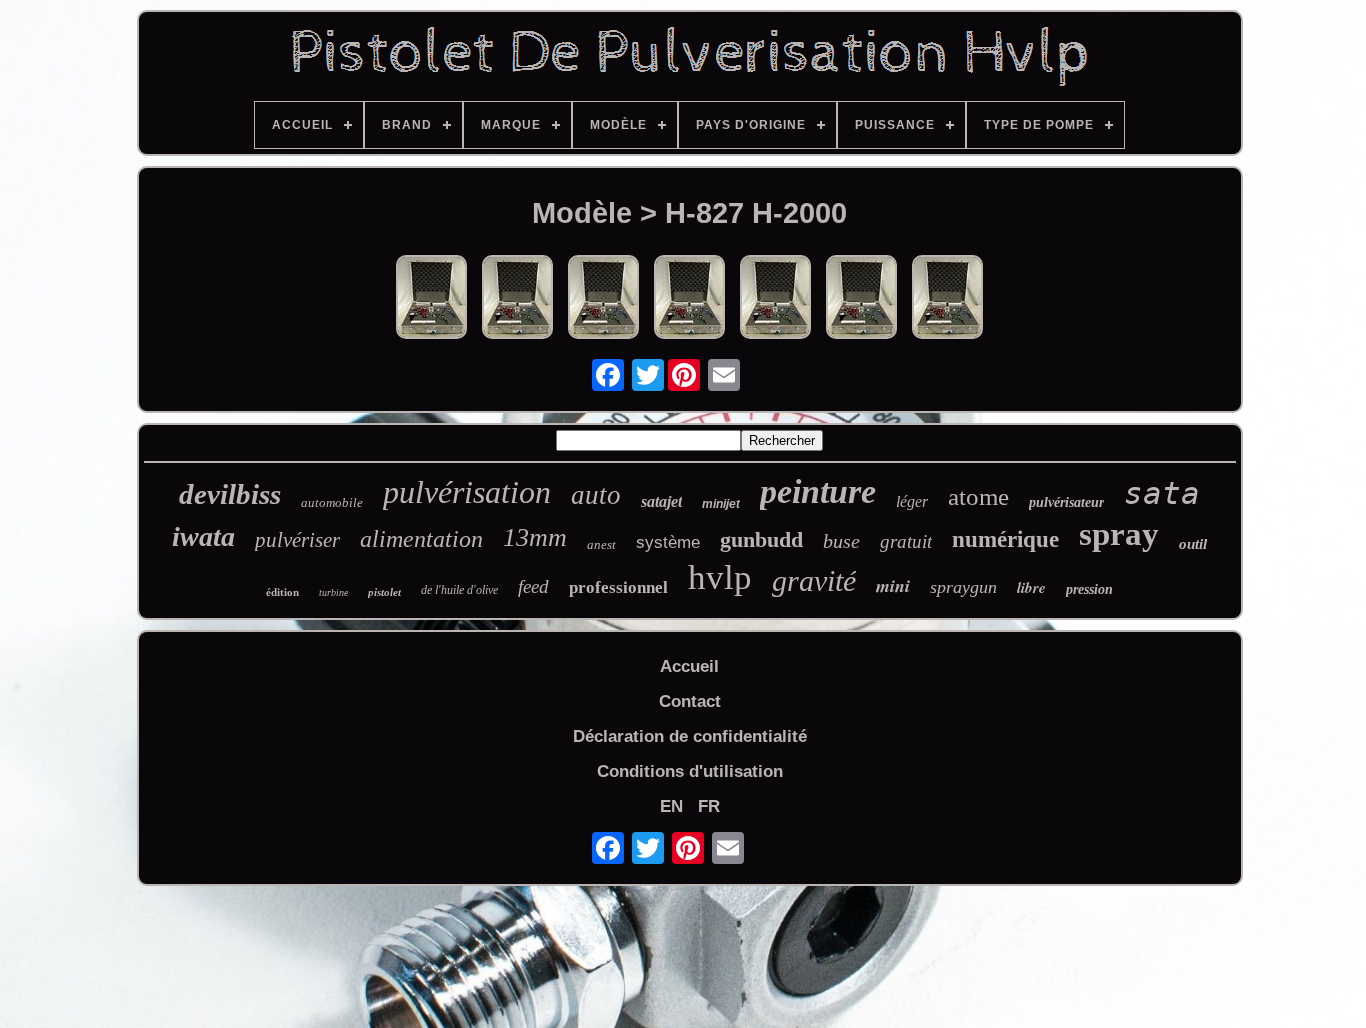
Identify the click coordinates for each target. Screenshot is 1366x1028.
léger (912, 501)
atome (978, 496)
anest (601, 544)
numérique (1005, 539)
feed (533, 586)
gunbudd (761, 539)
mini (893, 585)
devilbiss (230, 494)
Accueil (689, 666)
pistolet (384, 592)
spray (1119, 534)
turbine (333, 592)
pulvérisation (467, 492)
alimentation (421, 539)
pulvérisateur (1066, 502)
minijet (721, 504)
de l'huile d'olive (459, 590)
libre (1031, 587)
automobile (332, 502)
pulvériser (297, 540)
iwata (203, 536)
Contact (690, 701)
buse (841, 541)
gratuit (906, 541)
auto (596, 495)
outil (1193, 544)
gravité (814, 580)
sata (1162, 493)
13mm (535, 537)
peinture (818, 491)
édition (282, 592)
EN (671, 806)
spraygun (963, 587)
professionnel (618, 587)
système (668, 542)
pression (1089, 589)
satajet (661, 501)
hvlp (720, 577)
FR (709, 806)
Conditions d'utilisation (690, 771)
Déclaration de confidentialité (690, 736)
